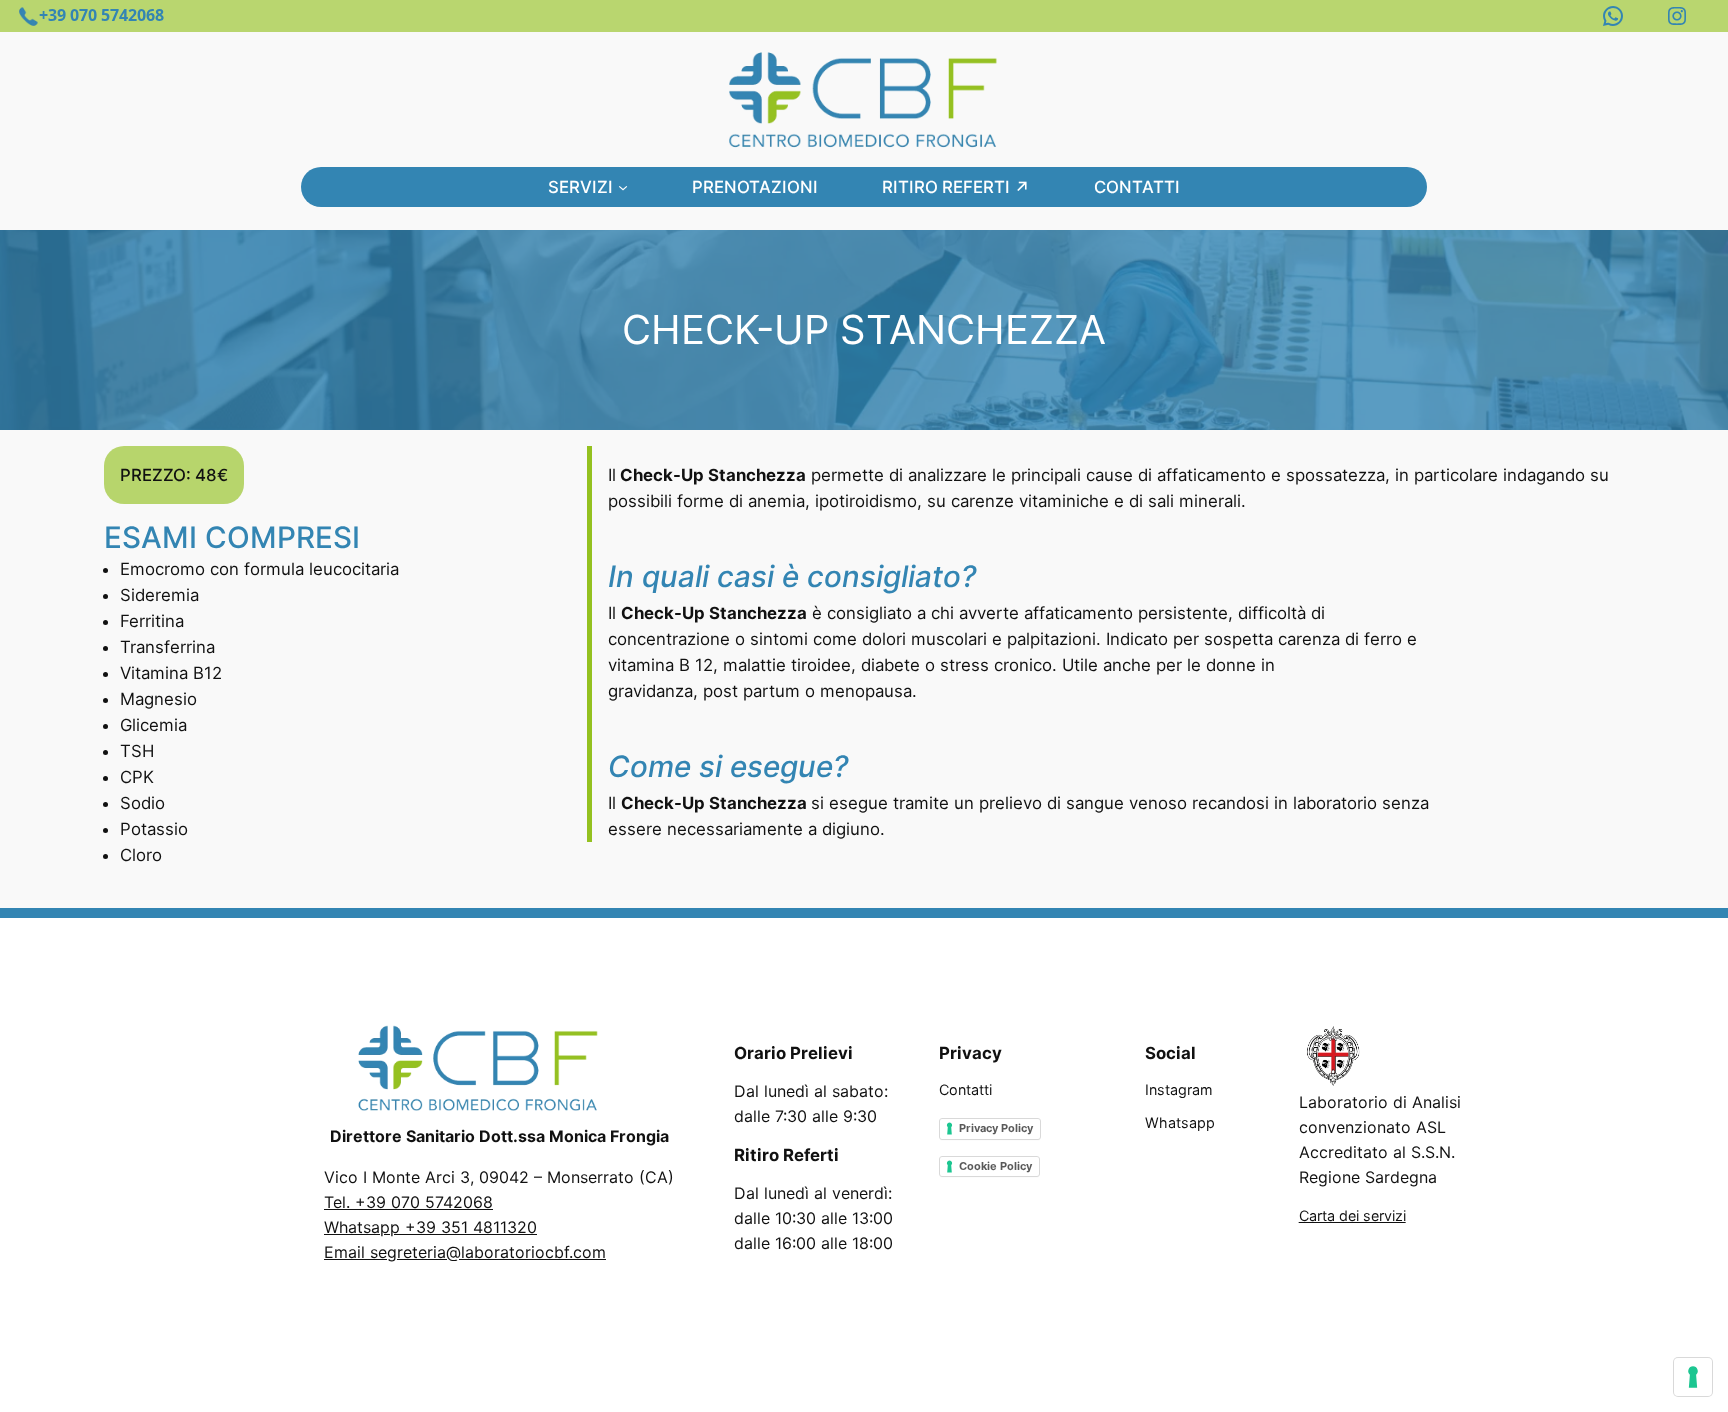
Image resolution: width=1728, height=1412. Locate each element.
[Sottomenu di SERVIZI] (623, 187)
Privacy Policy (996, 1128)
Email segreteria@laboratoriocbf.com (465, 1252)
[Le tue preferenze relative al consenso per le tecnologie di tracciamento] (1693, 1377)
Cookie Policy (995, 1166)
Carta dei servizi (1352, 1215)
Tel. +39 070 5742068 (408, 1202)
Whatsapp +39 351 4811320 (430, 1227)
